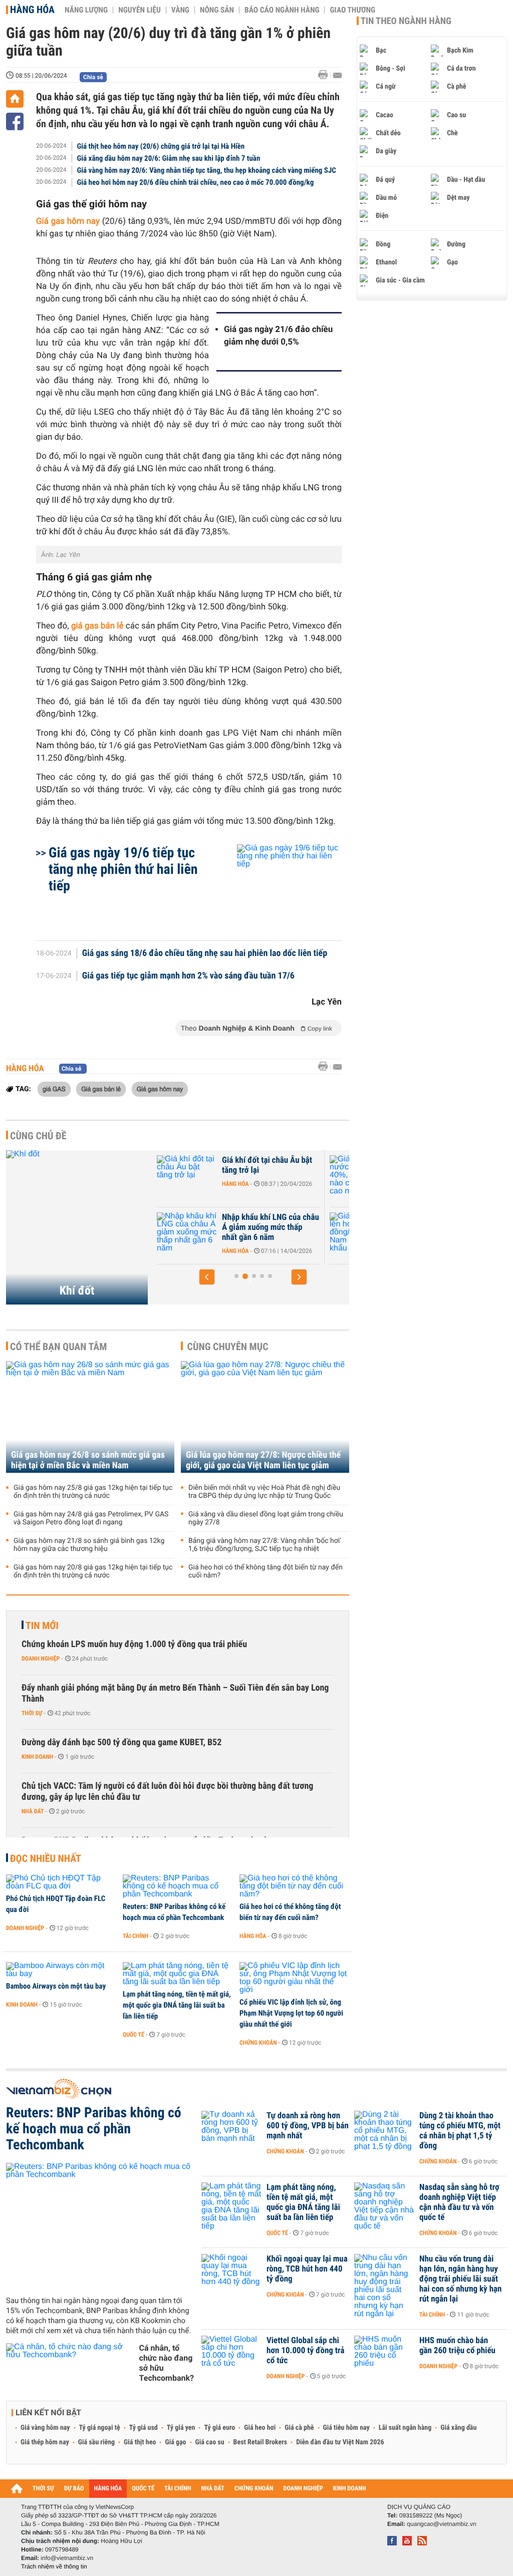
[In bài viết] (326, 75)
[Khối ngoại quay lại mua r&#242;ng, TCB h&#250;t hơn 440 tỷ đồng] (231, 2274)
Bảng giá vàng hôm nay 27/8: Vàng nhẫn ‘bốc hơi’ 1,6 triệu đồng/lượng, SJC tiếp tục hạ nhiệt (265, 1545)
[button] (207, 1277)
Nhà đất (33, 1811)
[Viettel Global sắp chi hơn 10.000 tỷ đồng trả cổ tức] (231, 2356)
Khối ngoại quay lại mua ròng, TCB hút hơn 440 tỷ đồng (307, 2269)
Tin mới (42, 1626)
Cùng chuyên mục (228, 1347)
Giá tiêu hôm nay (346, 2428)
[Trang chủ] (15, 99)
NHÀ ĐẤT (212, 2489)
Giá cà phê (299, 2428)
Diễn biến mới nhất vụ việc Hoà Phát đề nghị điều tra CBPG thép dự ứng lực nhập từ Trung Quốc (264, 1492)
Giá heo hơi (260, 2428)
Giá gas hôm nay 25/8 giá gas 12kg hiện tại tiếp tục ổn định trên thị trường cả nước (93, 1492)
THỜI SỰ (43, 2489)
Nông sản (217, 10)
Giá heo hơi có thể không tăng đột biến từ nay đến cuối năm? (266, 1571)
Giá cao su (210, 2442)
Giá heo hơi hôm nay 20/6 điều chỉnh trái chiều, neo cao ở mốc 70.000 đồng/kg (196, 182)
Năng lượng (86, 10)
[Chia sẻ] (15, 121)
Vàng (180, 10)
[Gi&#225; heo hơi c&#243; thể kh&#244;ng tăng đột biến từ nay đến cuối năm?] (294, 1886)
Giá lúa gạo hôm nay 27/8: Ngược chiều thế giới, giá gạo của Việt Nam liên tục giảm (263, 1460)
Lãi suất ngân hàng (405, 2428)
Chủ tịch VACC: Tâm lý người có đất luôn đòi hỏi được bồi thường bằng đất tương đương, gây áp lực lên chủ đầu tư (167, 1792)
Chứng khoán (258, 2043)
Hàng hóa (32, 10)
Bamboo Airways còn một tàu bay (56, 1986)
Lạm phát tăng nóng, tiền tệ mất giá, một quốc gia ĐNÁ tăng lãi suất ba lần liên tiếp (177, 2005)
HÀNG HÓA (108, 2489)
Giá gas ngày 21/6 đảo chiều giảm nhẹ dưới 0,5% (278, 336)
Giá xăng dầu (458, 2428)
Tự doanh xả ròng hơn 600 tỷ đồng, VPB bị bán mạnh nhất (308, 2126)
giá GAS (54, 1089)
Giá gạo (175, 2442)
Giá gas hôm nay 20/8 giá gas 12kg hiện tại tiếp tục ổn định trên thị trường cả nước (93, 1571)
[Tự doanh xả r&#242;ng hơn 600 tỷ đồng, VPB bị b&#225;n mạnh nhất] (231, 2131)
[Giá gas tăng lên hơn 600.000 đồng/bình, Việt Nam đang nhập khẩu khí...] (189, 1232)
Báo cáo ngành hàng (282, 10)
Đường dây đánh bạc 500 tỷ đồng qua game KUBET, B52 (121, 1742)
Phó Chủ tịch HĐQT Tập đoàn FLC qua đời (56, 1904)
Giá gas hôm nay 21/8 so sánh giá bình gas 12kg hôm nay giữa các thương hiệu (89, 1545)
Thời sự (32, 1713)
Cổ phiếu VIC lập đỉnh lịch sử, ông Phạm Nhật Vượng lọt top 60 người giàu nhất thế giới (291, 2013)
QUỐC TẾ (143, 2489)
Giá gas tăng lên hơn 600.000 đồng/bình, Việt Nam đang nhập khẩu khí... (270, 1227)
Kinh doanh (37, 1757)
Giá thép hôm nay (45, 2442)
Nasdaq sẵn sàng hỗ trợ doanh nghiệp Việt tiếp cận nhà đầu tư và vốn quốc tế (459, 2202)
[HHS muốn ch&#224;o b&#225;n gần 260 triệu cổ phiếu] (384, 2356)
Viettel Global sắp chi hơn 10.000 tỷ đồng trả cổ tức (305, 2351)
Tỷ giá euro (219, 2428)
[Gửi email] (337, 75)
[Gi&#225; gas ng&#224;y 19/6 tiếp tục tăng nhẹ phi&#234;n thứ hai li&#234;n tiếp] (277, 887)
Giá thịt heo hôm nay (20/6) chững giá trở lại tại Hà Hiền (161, 146)
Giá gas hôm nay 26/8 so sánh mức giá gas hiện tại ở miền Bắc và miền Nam (88, 1460)
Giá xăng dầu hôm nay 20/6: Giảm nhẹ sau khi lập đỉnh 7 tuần (169, 158)
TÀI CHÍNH (178, 2489)
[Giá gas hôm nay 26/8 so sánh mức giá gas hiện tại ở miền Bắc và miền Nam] (90, 1417)
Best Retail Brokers (261, 2442)
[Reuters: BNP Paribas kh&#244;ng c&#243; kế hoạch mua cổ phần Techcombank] (178, 1886)
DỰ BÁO (74, 2489)
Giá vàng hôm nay (45, 2428)
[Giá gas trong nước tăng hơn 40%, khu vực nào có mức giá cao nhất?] (189, 1175)
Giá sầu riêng (96, 2442)
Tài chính (136, 1936)
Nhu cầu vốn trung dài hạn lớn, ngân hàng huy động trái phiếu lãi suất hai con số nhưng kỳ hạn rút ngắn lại (460, 2279)
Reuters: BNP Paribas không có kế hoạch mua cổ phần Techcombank (174, 1912)
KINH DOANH (350, 2489)
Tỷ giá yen (181, 2428)
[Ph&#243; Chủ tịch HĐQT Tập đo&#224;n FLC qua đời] (61, 1882)
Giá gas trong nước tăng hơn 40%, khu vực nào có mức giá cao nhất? (272, 1170)
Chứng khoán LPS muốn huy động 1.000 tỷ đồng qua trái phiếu (134, 1644)
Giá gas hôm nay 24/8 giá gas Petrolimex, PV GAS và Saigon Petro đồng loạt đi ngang (91, 1518)
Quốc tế (134, 2035)
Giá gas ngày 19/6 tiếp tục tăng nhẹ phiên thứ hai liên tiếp (123, 869)
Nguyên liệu (140, 10)
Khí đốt (77, 1291)
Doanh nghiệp (41, 1659)
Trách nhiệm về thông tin (54, 2566)
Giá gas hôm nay (160, 1089)
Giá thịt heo (140, 2442)
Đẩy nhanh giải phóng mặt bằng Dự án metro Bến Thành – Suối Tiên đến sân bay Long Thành (175, 1693)
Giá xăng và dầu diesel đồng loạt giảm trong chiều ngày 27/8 (266, 1518)
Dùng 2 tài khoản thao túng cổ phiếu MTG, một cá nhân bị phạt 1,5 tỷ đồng (460, 2131)
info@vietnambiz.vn (67, 2558)
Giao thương (352, 10)
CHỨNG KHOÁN (254, 2489)
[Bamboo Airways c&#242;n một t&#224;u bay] (61, 1970)
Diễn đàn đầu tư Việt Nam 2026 (340, 2442)
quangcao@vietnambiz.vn (441, 2524)
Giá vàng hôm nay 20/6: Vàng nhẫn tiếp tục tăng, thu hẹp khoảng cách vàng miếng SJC (207, 170)
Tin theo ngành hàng (406, 21)
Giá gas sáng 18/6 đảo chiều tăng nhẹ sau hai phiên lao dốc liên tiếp (205, 953)
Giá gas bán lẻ (101, 1089)
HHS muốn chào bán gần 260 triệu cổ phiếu (457, 2346)
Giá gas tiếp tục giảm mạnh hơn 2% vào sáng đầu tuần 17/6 (188, 976)
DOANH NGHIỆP (303, 2489)
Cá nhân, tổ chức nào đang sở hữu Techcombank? (167, 2363)
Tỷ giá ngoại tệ (100, 2428)
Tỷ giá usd (144, 2428)
